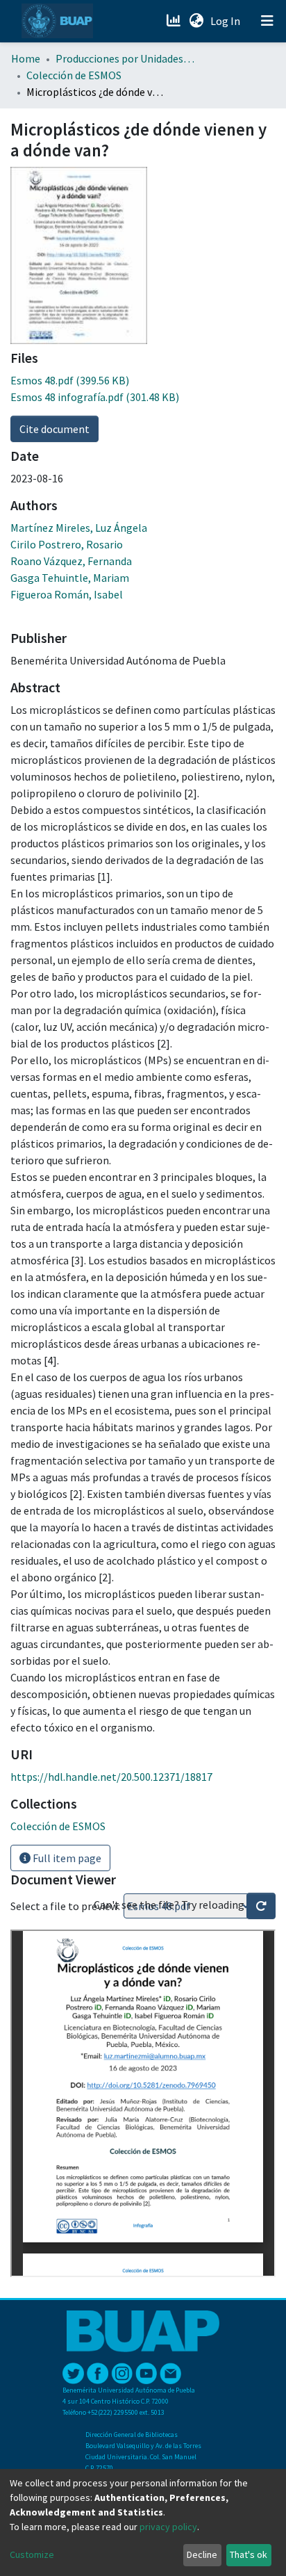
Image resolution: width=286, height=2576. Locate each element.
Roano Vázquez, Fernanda (71, 561)
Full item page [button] (66, 1858)
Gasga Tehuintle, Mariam (70, 578)
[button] (196, 21)
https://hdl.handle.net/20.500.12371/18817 (111, 1777)
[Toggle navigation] (267, 21)
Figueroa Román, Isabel (67, 594)
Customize (32, 2554)
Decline (202, 2554)
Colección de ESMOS (74, 75)
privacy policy (168, 2527)
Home (26, 58)
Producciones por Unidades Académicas (125, 58)
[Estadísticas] (175, 21)
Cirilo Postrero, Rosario (67, 544)
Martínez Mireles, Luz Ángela (79, 528)
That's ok (249, 2554)
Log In (227, 21)
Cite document (54, 429)
